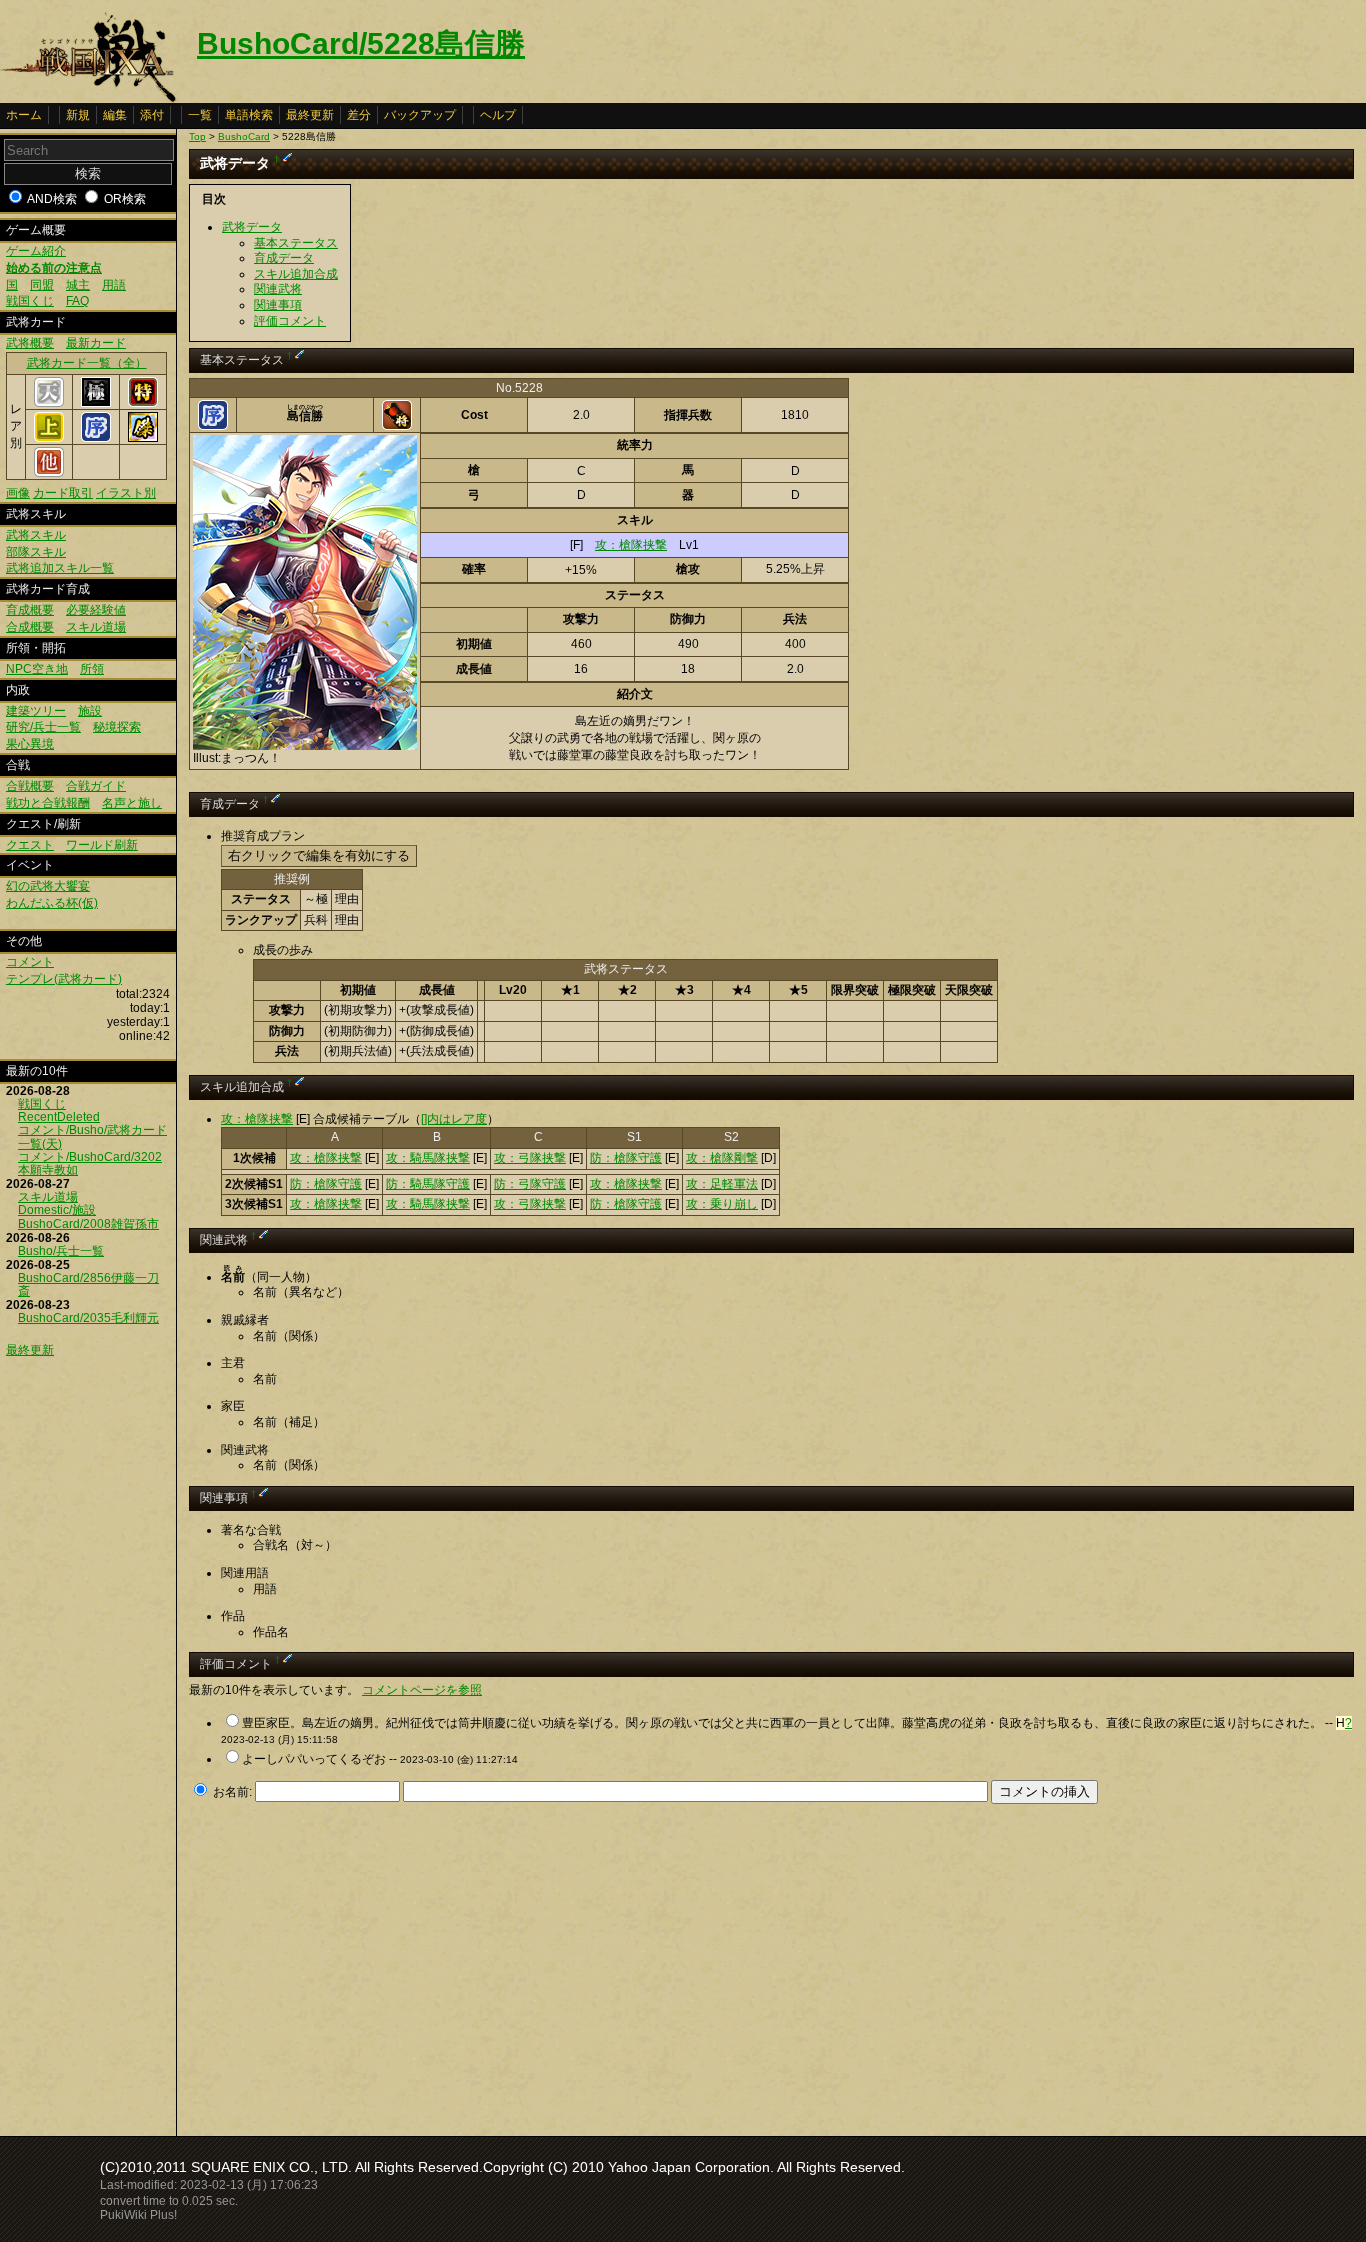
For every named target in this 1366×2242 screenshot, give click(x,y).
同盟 (42, 285)
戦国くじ (30, 301)
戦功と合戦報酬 (48, 803)
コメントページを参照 (422, 1690)
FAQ (77, 301)
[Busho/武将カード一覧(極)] (96, 403)
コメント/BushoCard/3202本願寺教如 (90, 1163)
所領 (92, 669)
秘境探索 (117, 727)
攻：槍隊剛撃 (722, 1158)
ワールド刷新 (102, 845)
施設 (90, 711)
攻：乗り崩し (722, 1204)
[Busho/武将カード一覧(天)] (49, 403)
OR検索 (125, 199)
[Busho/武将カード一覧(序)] (96, 438)
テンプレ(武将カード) (64, 979)
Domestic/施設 (57, 1210)
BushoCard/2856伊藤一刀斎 (88, 1284)
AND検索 (52, 199)
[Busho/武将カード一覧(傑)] (143, 438)
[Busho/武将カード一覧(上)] (49, 438)
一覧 (200, 115)
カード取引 (63, 493)
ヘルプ (498, 115)
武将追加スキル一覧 (60, 568)
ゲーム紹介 (36, 251)
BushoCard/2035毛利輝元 (88, 1318)
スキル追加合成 (296, 274)
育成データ (284, 258)
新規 (78, 115)
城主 (78, 285)
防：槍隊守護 (626, 1158)
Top (197, 136)
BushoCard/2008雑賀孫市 (88, 1224)
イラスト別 (126, 493)
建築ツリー (36, 711)
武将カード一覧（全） (87, 363)
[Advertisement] (357, 1964)
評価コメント (290, 321)
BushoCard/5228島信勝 (361, 43)
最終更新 (310, 115)
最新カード (96, 343)
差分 (359, 115)
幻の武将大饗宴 (48, 886)
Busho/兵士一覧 (61, 1251)
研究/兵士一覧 (43, 727)
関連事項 (278, 305)
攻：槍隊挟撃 (631, 545)
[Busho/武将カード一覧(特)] (143, 403)
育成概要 (30, 610)
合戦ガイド (96, 786)
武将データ (252, 227)
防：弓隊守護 (530, 1184)
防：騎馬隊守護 (428, 1184)
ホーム (24, 115)
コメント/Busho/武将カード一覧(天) (92, 1136)
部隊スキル (36, 552)
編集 (115, 115)
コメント (30, 962)
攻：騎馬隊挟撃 (428, 1158)
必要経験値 (96, 610)
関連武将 (278, 289)
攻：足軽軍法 (722, 1184)
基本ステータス (296, 243)
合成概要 (30, 627)
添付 (152, 115)
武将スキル (36, 535)
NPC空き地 (37, 669)
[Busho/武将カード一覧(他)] (49, 473)
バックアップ (420, 115)
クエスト (30, 845)
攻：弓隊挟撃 (530, 1158)
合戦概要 (30, 786)
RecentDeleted (59, 1117)
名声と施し (132, 803)
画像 (18, 493)
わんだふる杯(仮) (52, 903)
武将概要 (30, 343)
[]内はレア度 (454, 1119)
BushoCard (244, 136)
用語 (114, 285)
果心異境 (30, 744)
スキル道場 (96, 627)
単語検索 (249, 115)
